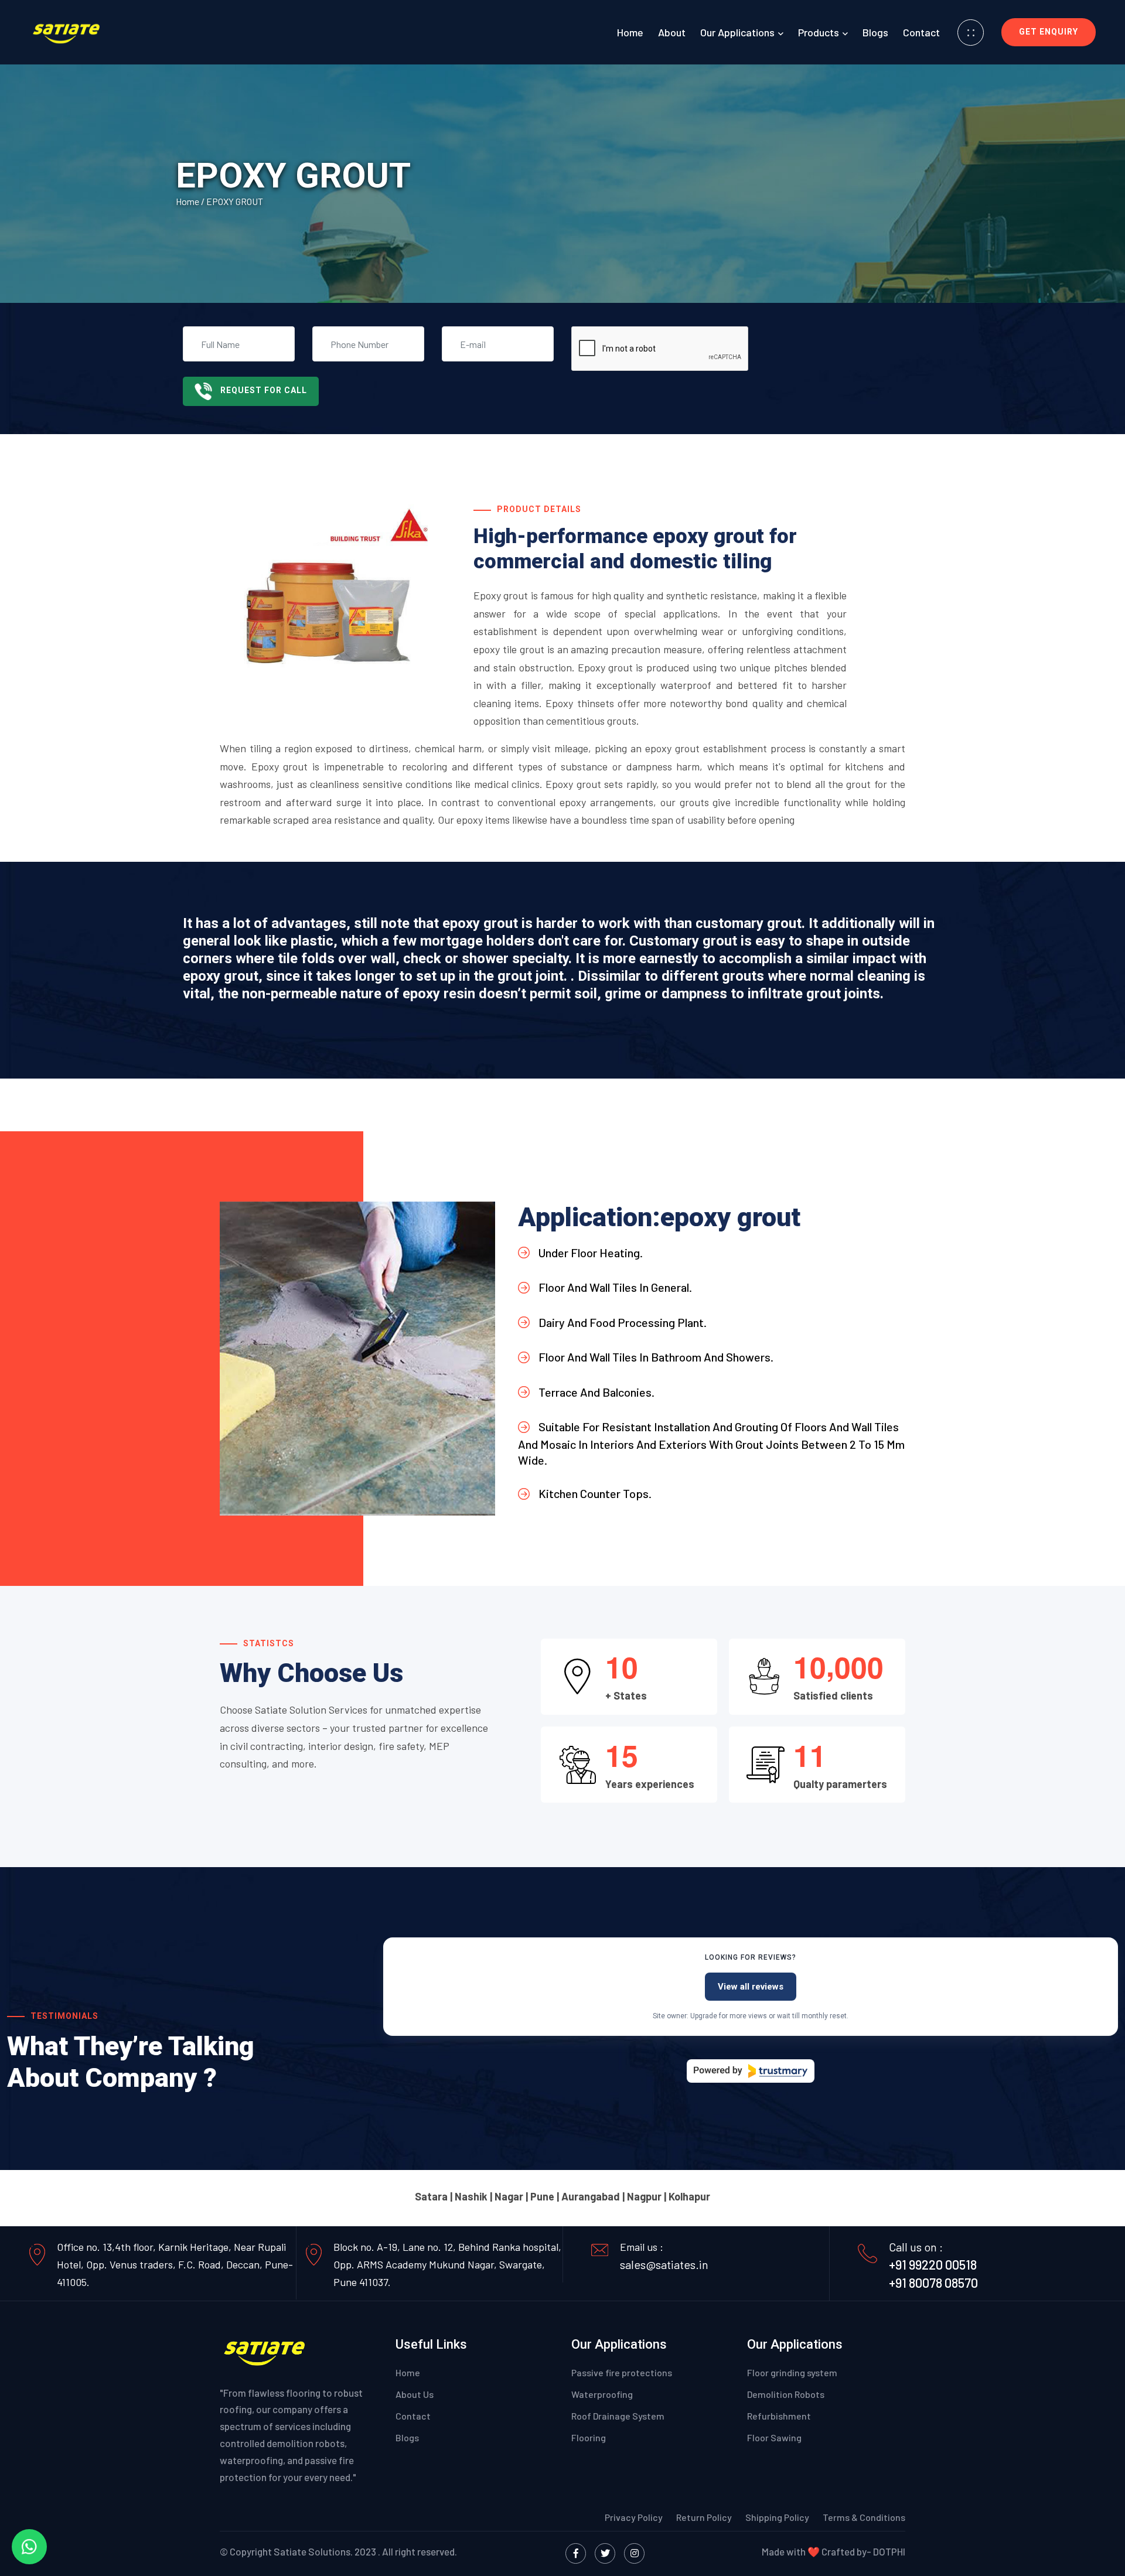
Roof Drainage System (618, 2416)
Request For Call (264, 390)
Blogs (875, 32)
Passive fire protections (622, 2372)
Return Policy (704, 2517)
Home (630, 32)
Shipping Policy (778, 2517)
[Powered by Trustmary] (751, 2071)
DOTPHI (889, 2551)
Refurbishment (779, 2416)
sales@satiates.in (664, 2264)
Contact (921, 32)
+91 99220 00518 (933, 2264)
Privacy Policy (635, 2517)
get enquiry (1049, 32)
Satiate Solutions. (313, 2551)
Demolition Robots (786, 2394)
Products (819, 32)
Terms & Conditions (864, 2517)
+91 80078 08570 (933, 2282)
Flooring (589, 2437)
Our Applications (737, 32)
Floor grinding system (792, 2372)
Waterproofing (602, 2394)
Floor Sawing (774, 2437)
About (672, 32)
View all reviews (751, 1987)
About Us (415, 2394)
